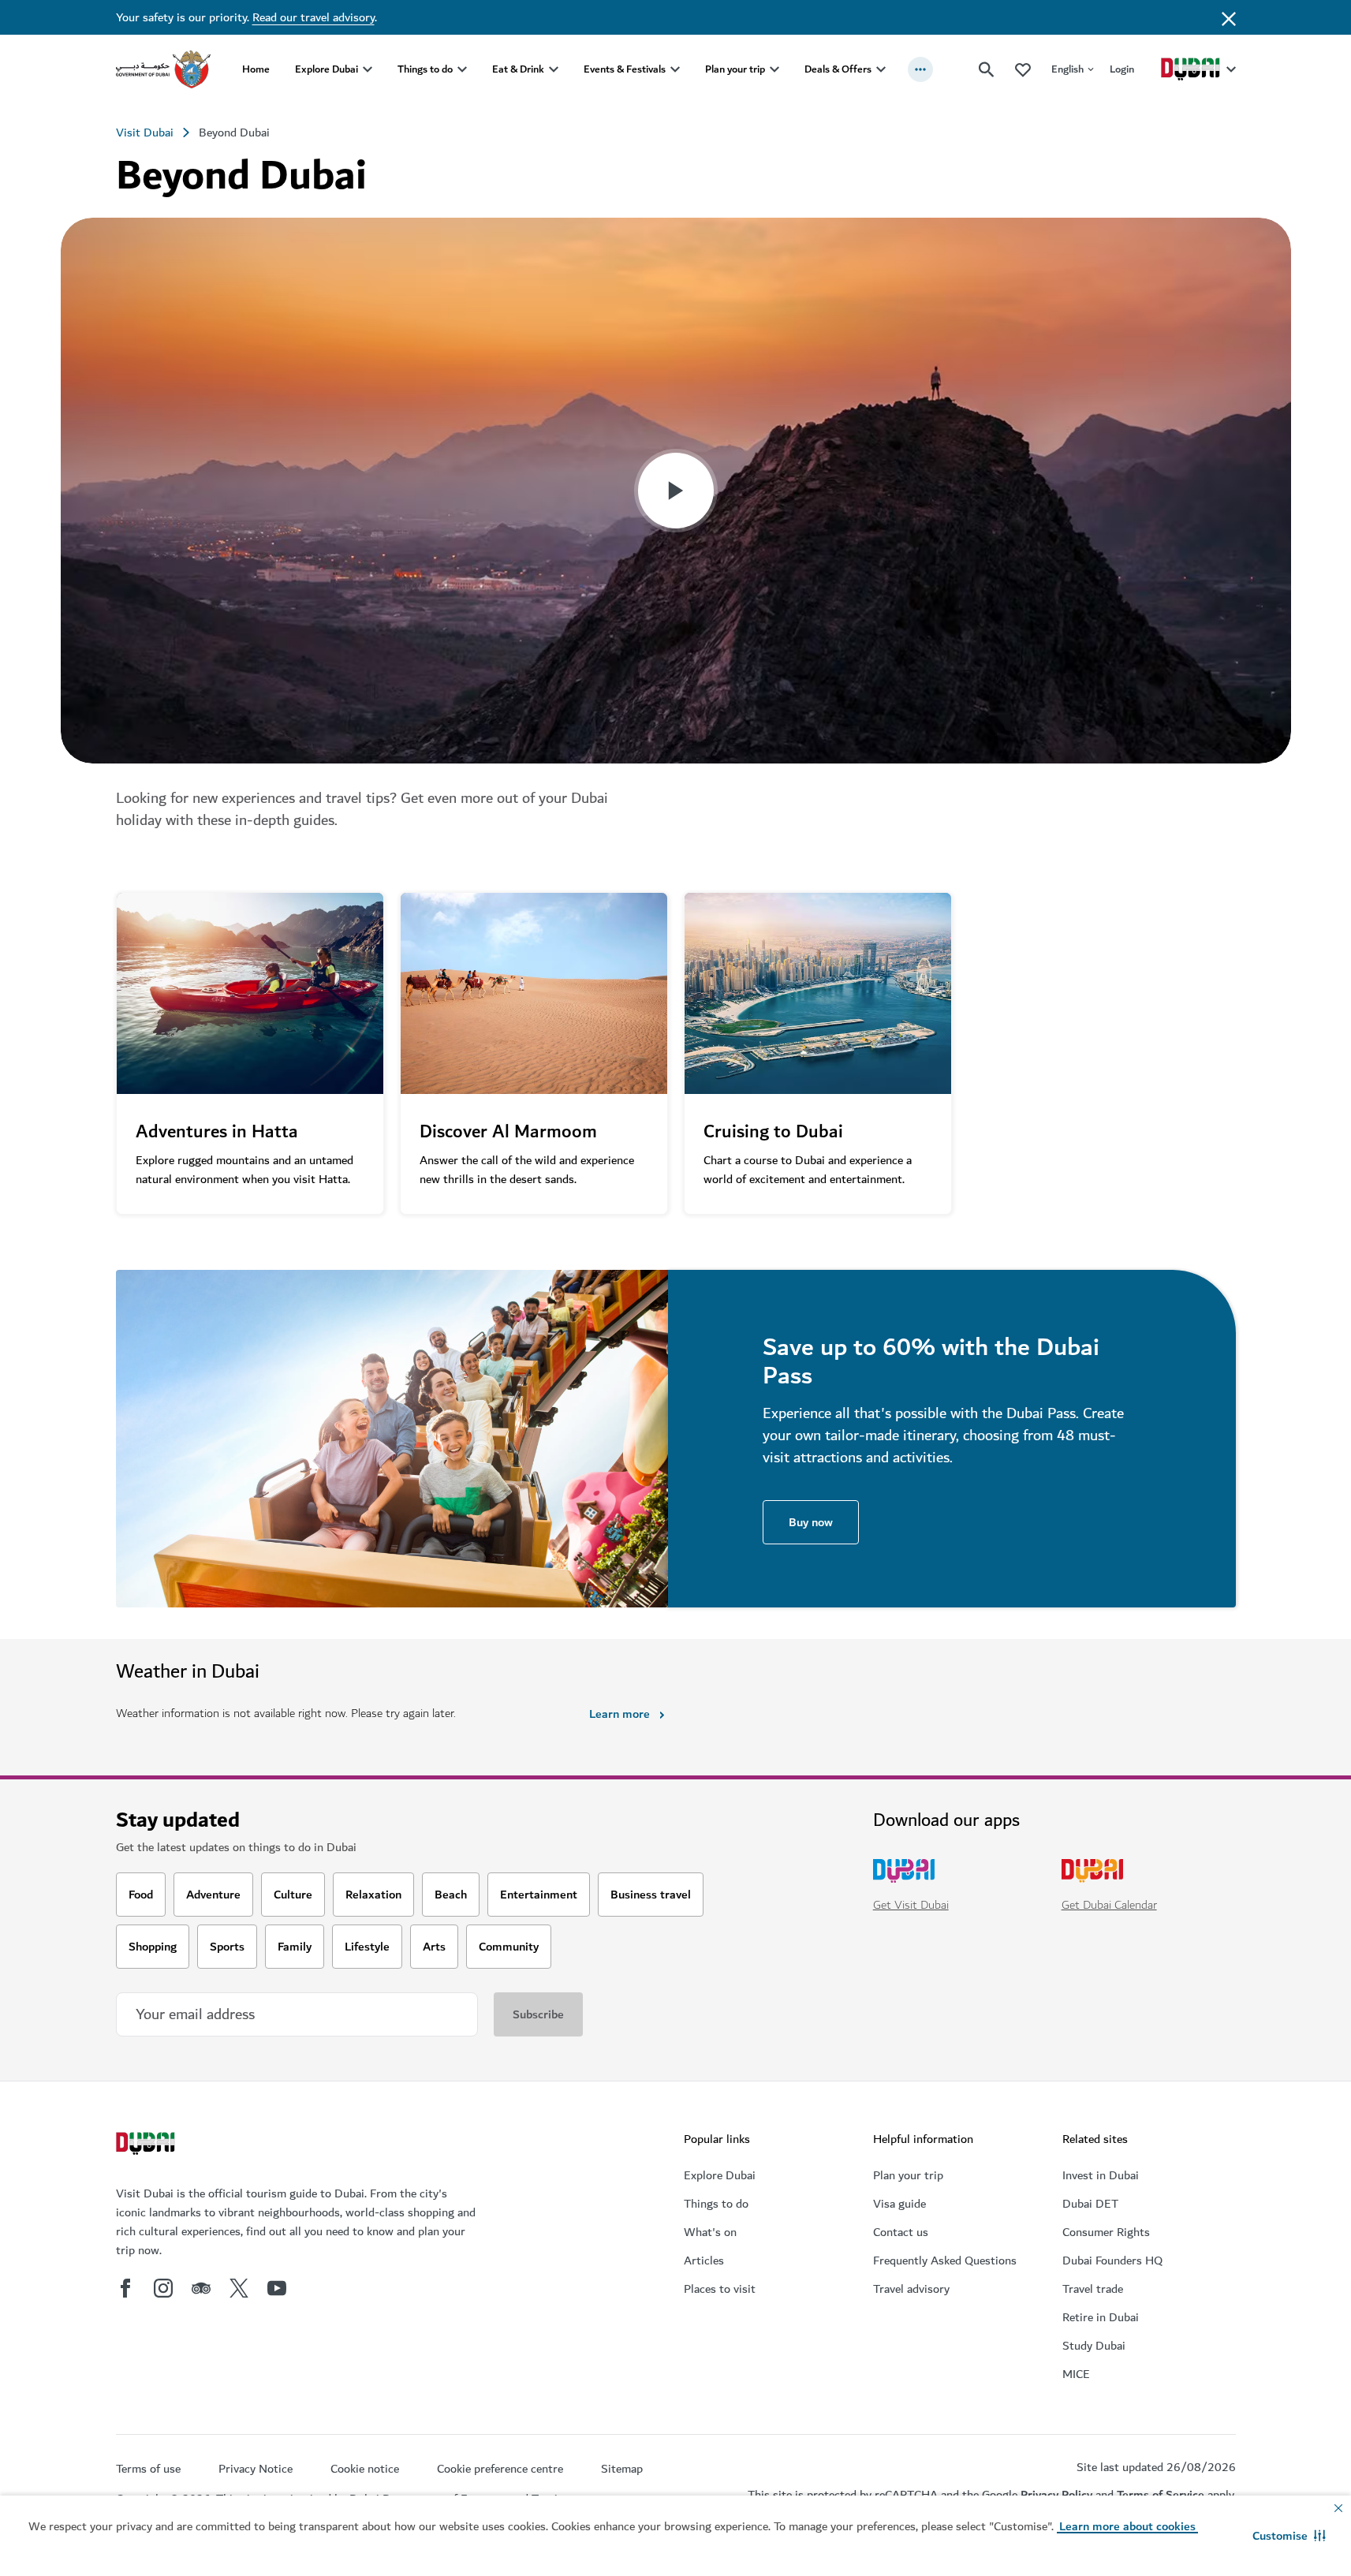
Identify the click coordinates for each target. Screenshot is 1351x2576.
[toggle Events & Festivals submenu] (675, 69)
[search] (987, 69)
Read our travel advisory (313, 17)
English (1067, 69)
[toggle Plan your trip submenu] (774, 69)
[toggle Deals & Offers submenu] (881, 69)
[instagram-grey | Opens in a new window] (163, 2288)
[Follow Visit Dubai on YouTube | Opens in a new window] (277, 2288)
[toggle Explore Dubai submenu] (368, 69)
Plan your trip (735, 69)
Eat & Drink (518, 69)
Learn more (620, 1714)
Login (1122, 69)
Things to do (425, 69)
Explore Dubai (327, 69)
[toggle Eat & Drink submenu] (554, 69)
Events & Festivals (625, 69)
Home (256, 69)
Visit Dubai (145, 133)
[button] (1289, 2536)
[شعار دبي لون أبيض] (147, 2145)
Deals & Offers (838, 69)
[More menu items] (920, 69)
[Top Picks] (1023, 69)
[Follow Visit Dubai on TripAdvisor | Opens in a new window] (201, 2288)
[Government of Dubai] (163, 69)
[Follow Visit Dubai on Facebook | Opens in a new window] (125, 2288)
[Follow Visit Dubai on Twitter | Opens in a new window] (239, 2288)
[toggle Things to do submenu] (462, 69)
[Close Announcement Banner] (1229, 17)
